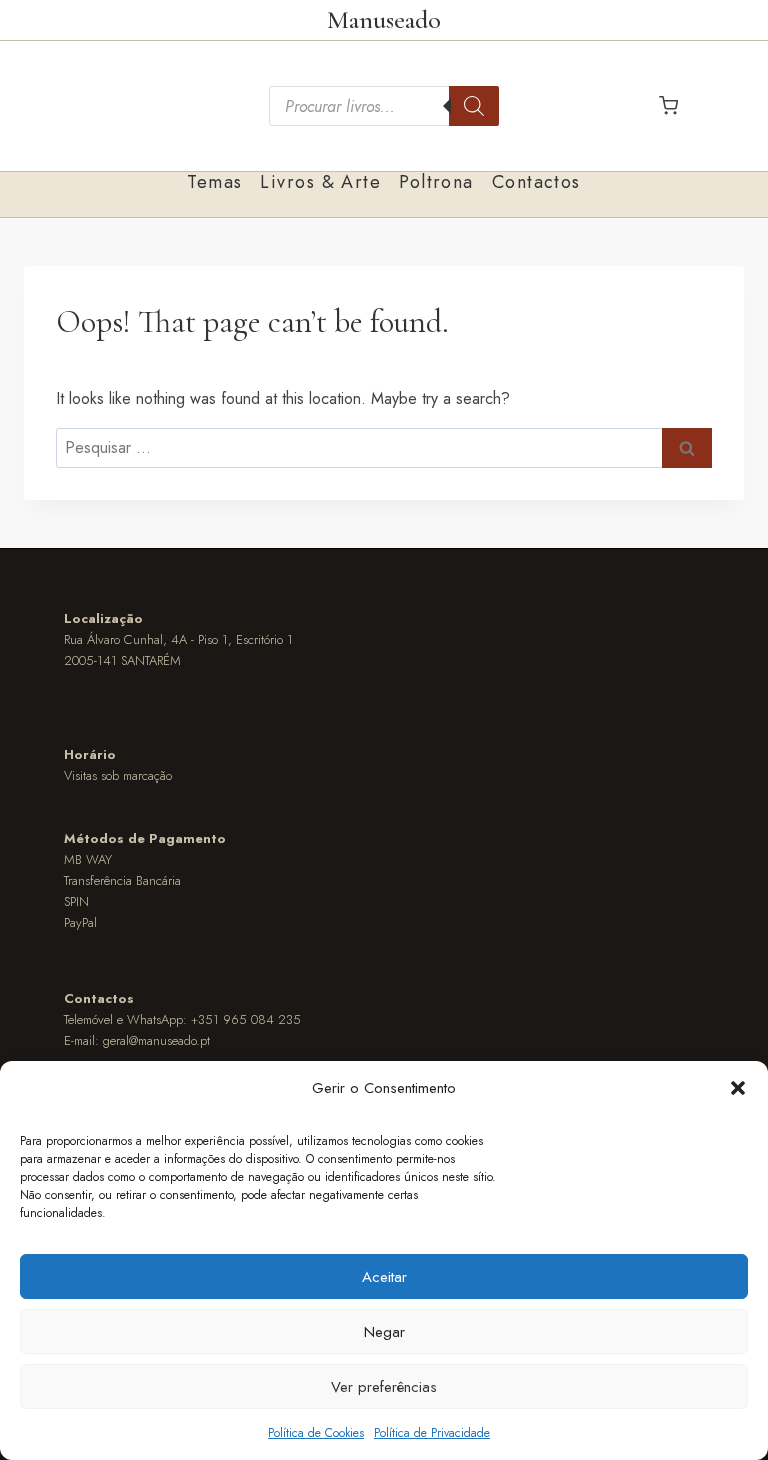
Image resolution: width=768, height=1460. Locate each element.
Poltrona (436, 182)
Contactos (536, 182)
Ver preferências (384, 1387)
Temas (214, 182)
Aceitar (384, 1277)
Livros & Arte (320, 182)
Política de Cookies (316, 1433)
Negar (384, 1332)
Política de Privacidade (432, 1433)
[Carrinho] (668, 105)
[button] (738, 1088)
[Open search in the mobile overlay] (384, 106)
